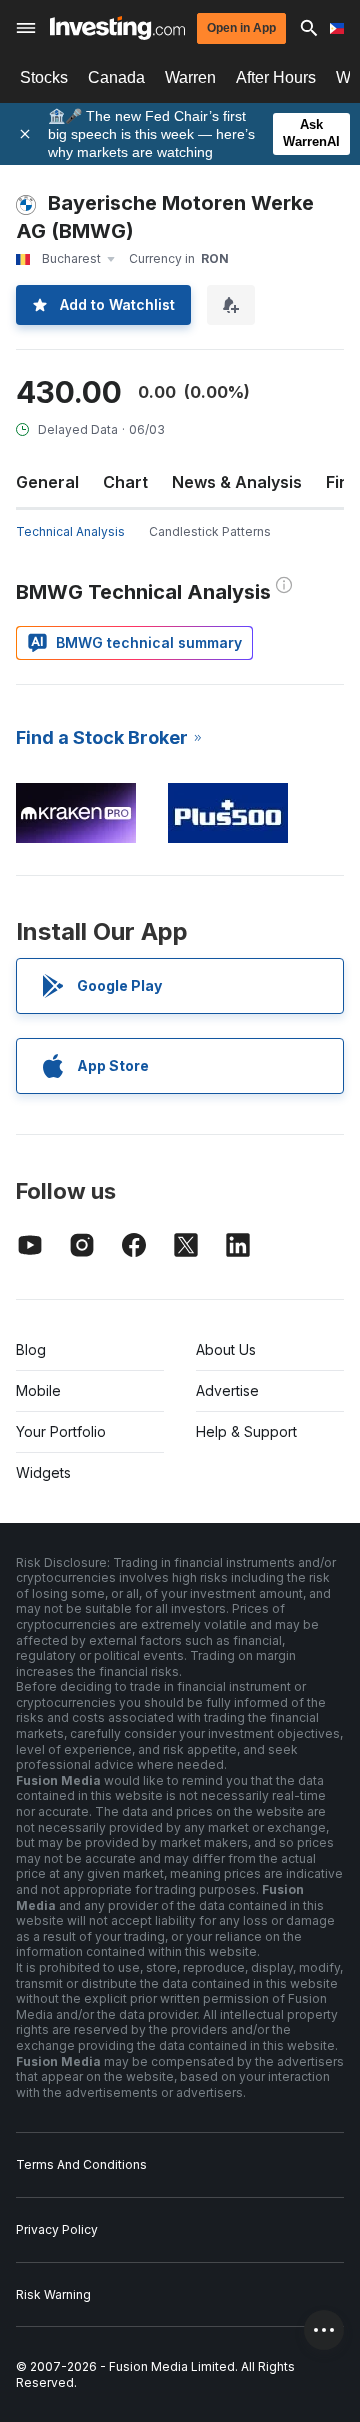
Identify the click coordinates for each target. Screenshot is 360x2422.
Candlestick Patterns (210, 531)
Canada (116, 77)
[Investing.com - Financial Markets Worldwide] (117, 28)
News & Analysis (237, 482)
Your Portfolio (61, 1431)
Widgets (43, 1472)
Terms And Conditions (81, 2164)
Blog (31, 1349)
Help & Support (246, 1431)
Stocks (44, 77)
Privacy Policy (57, 2229)
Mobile (38, 1390)
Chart (125, 482)
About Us (226, 1349)
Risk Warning (53, 2294)
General (47, 482)
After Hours (276, 77)
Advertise (227, 1390)
